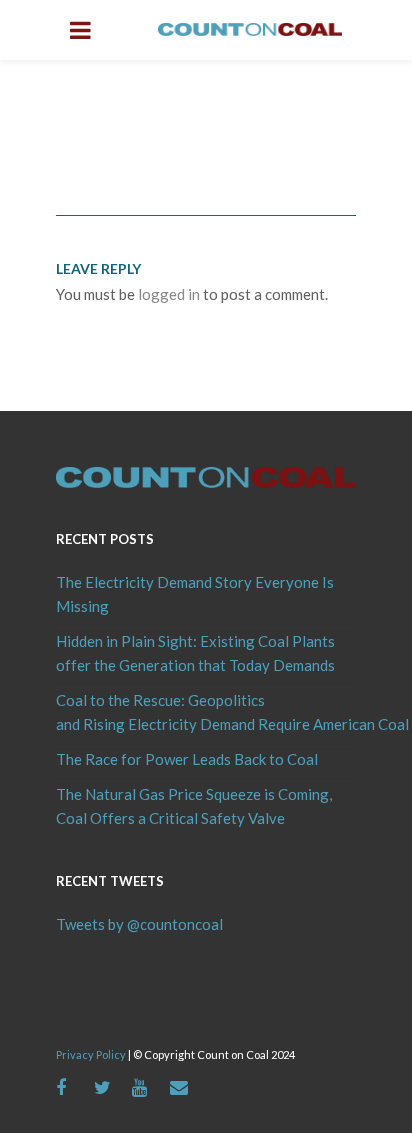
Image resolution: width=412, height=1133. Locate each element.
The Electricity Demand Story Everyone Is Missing (195, 594)
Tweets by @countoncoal (139, 924)
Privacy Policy (91, 1054)
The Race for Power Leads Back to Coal (187, 759)
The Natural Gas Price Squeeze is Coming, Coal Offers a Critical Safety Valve (194, 806)
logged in (169, 294)
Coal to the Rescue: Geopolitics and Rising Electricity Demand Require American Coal (206, 712)
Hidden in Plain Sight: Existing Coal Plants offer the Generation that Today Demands (195, 653)
